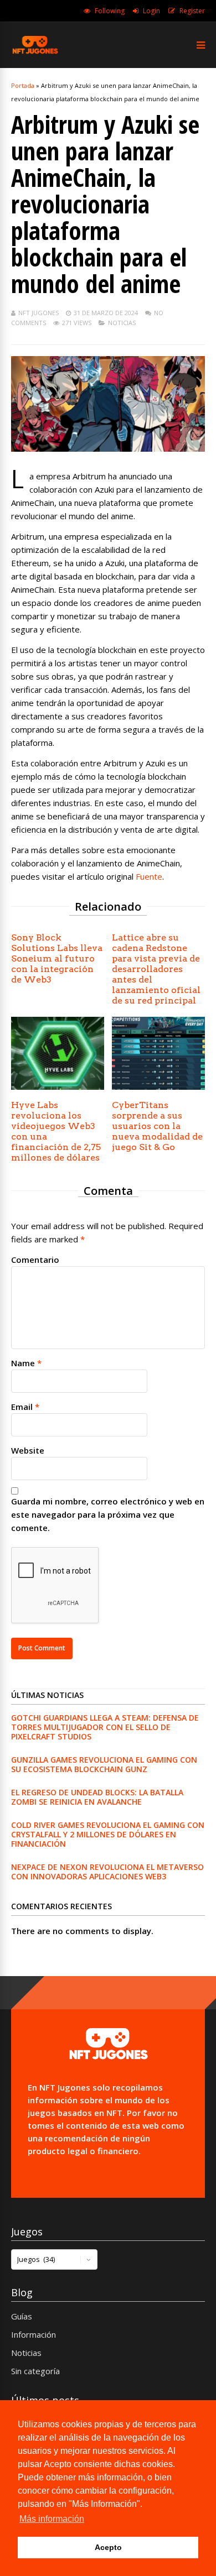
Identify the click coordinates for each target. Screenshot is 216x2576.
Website (28, 1450)
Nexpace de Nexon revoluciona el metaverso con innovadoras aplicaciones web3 (107, 1872)
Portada (23, 85)
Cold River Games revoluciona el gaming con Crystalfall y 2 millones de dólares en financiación (108, 1834)
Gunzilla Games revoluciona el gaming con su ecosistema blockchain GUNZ (104, 1764)
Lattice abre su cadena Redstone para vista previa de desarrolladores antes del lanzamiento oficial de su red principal (156, 969)
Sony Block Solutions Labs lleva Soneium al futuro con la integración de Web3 (57, 958)
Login (151, 11)
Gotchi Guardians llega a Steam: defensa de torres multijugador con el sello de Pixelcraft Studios (105, 1727)
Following (110, 11)
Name (23, 1363)
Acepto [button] (108, 2547)
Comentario (35, 1260)
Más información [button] (52, 2519)
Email (22, 1407)
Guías (22, 2316)
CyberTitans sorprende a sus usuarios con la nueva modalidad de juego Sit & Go (157, 1126)
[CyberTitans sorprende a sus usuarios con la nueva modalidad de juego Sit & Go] (158, 1086)
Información (34, 2334)
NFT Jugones (38, 313)
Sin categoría (35, 2371)
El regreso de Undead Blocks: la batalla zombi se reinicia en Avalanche (97, 1797)
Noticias (122, 323)
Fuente (149, 876)
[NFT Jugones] (35, 53)
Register (192, 11)
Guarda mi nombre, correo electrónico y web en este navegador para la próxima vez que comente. (108, 1514)
